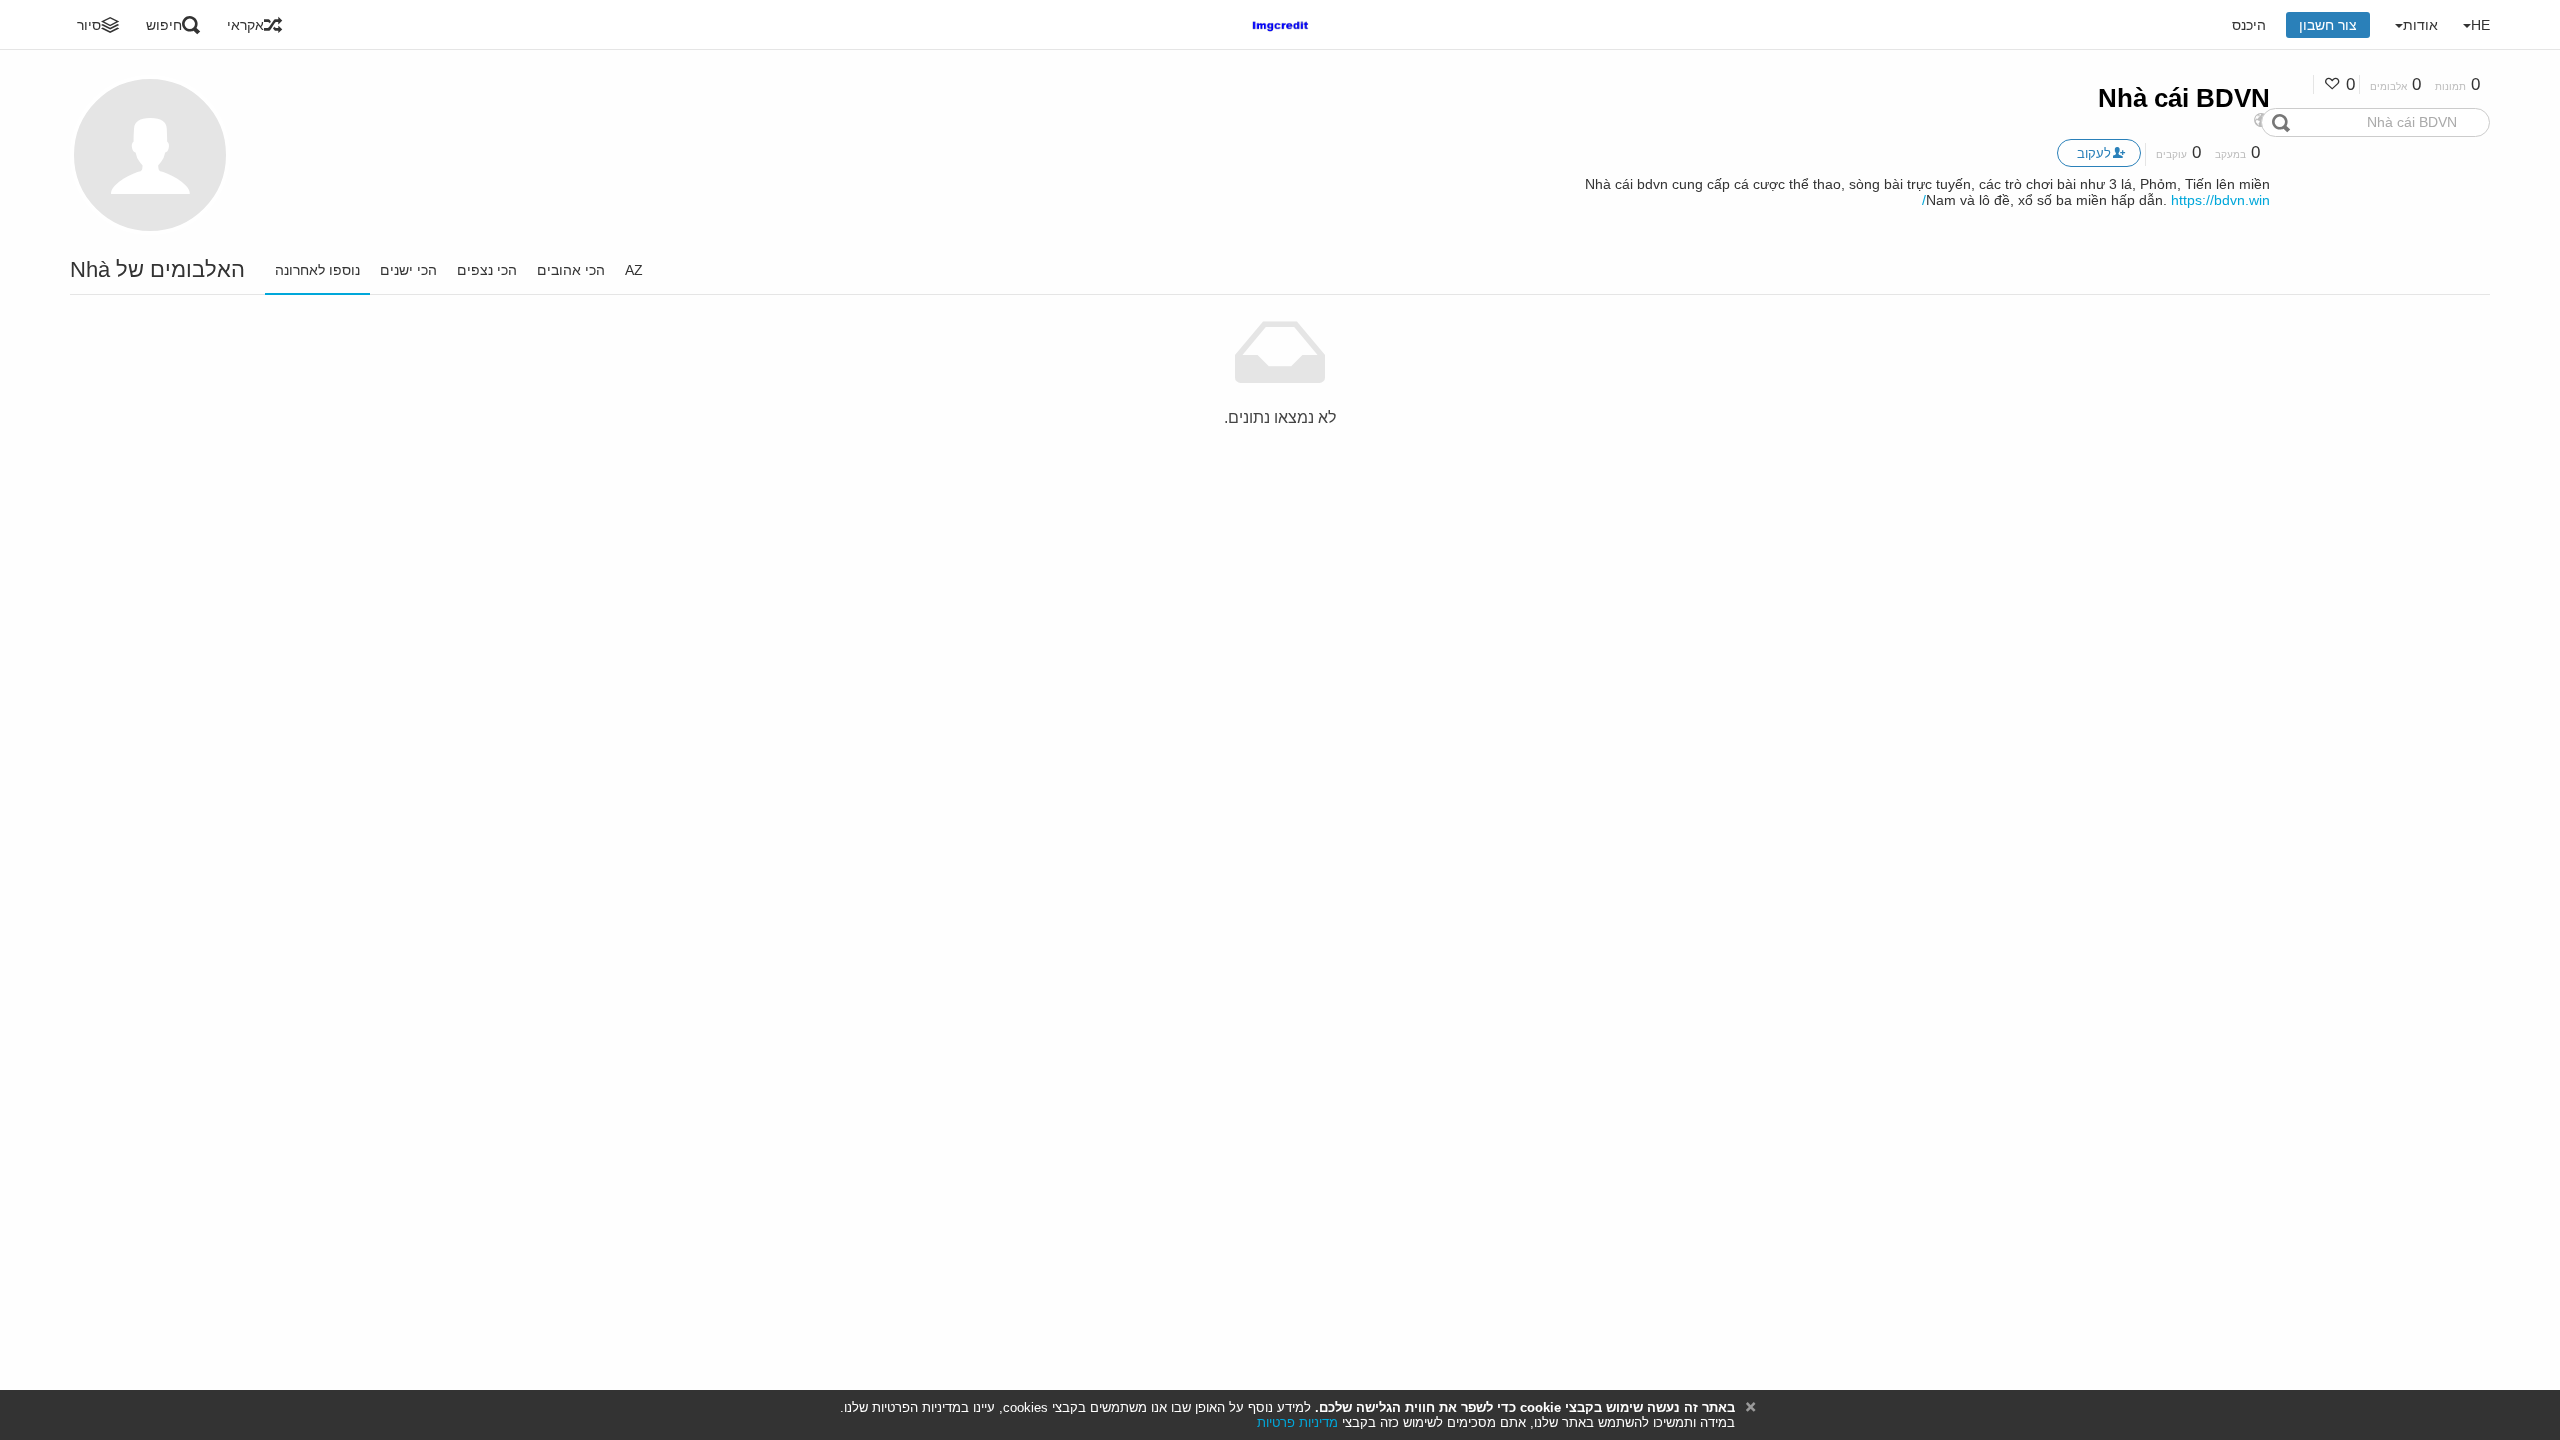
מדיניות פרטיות (1297, 1422)
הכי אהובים (571, 270)
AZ (634, 270)
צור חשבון (2328, 25)
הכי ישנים (408, 270)
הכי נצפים (487, 270)
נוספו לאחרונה (317, 270)
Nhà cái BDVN (2184, 98)
